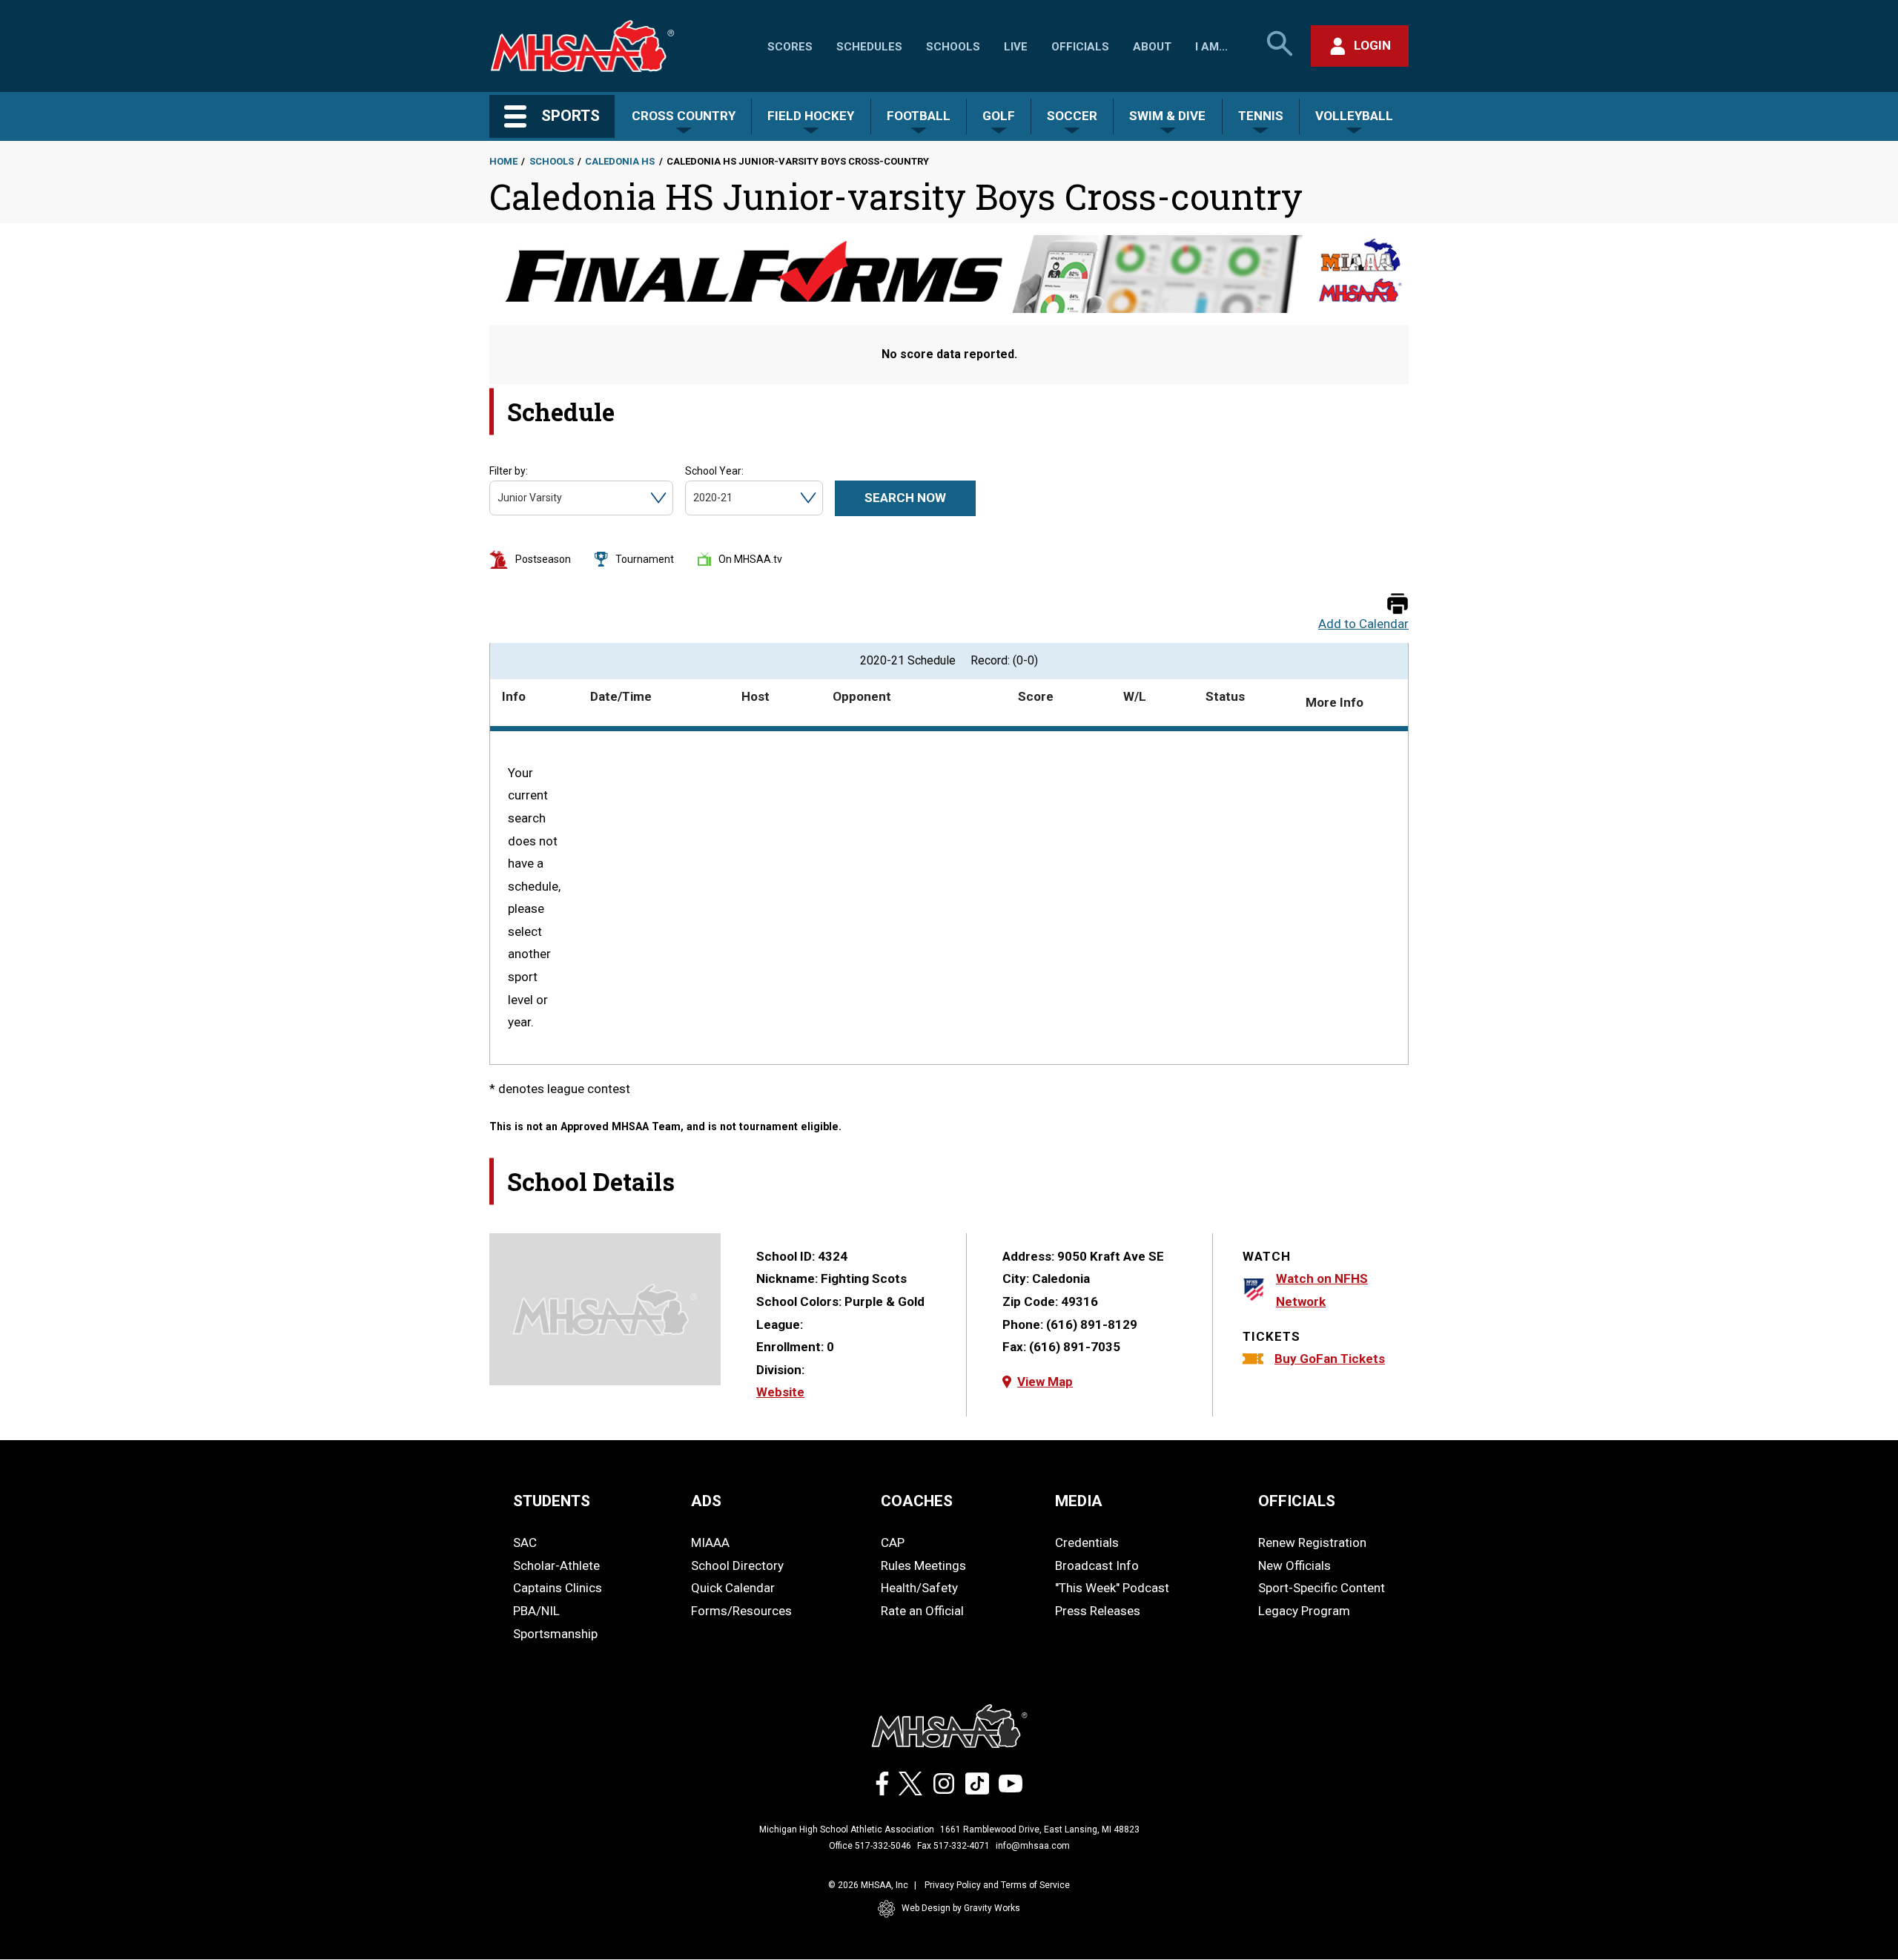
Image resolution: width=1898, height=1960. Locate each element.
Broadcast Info (1097, 1565)
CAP (893, 1542)
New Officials (1294, 1565)
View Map (1045, 1382)
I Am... (1211, 47)
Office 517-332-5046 (870, 1846)
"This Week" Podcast (1112, 1588)
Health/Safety (919, 1588)
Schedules (869, 47)
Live (1016, 47)
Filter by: (509, 471)
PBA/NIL (536, 1611)
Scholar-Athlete (556, 1565)
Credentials (1087, 1542)
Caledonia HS (620, 161)
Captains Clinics (558, 1588)
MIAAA (710, 1542)
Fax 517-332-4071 (953, 1846)
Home (503, 161)
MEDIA (1079, 1501)
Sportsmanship (555, 1634)
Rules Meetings (923, 1565)
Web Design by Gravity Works (961, 1908)
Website (780, 1392)
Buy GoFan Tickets (1330, 1359)
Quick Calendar (733, 1588)
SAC (525, 1542)
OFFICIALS (1297, 1501)
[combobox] (499, 498)
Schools (953, 47)
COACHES (917, 1501)
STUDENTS (552, 1501)
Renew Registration (1312, 1542)
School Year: (714, 471)
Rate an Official (922, 1611)
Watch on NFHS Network (1322, 1290)
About (1152, 47)
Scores (790, 47)
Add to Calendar (1363, 624)
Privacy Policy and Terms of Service (997, 1885)
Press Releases (1098, 1611)
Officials (1080, 47)
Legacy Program (1304, 1611)
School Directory (737, 1565)
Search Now (905, 498)
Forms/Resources (741, 1611)
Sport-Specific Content (1322, 1588)
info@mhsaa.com (1033, 1846)
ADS (706, 1501)
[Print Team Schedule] (1398, 605)
